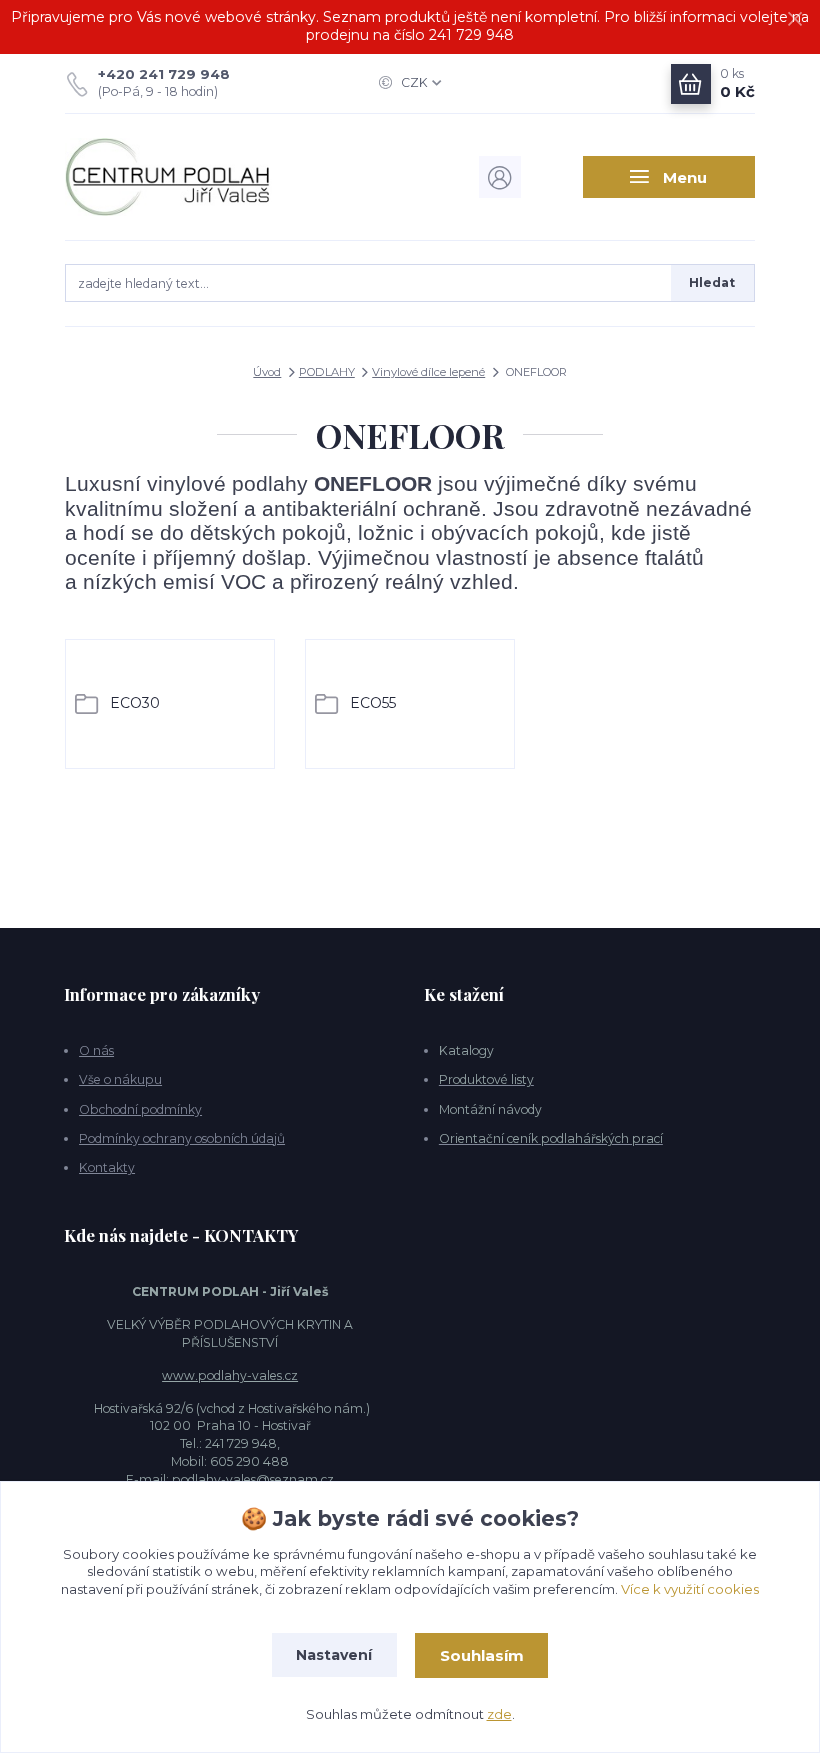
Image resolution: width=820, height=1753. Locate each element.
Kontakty (107, 1167)
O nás (96, 1050)
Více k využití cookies (690, 1589)
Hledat (712, 282)
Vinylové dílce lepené (428, 372)
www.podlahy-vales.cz (230, 1375)
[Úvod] (168, 177)
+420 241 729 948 (164, 74)
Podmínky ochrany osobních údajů (182, 1138)
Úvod (267, 372)
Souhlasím (482, 1655)
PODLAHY (327, 372)
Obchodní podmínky (140, 1109)
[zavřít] (795, 20)
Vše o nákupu (120, 1079)
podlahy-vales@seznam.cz (253, 1479)
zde (499, 1714)
